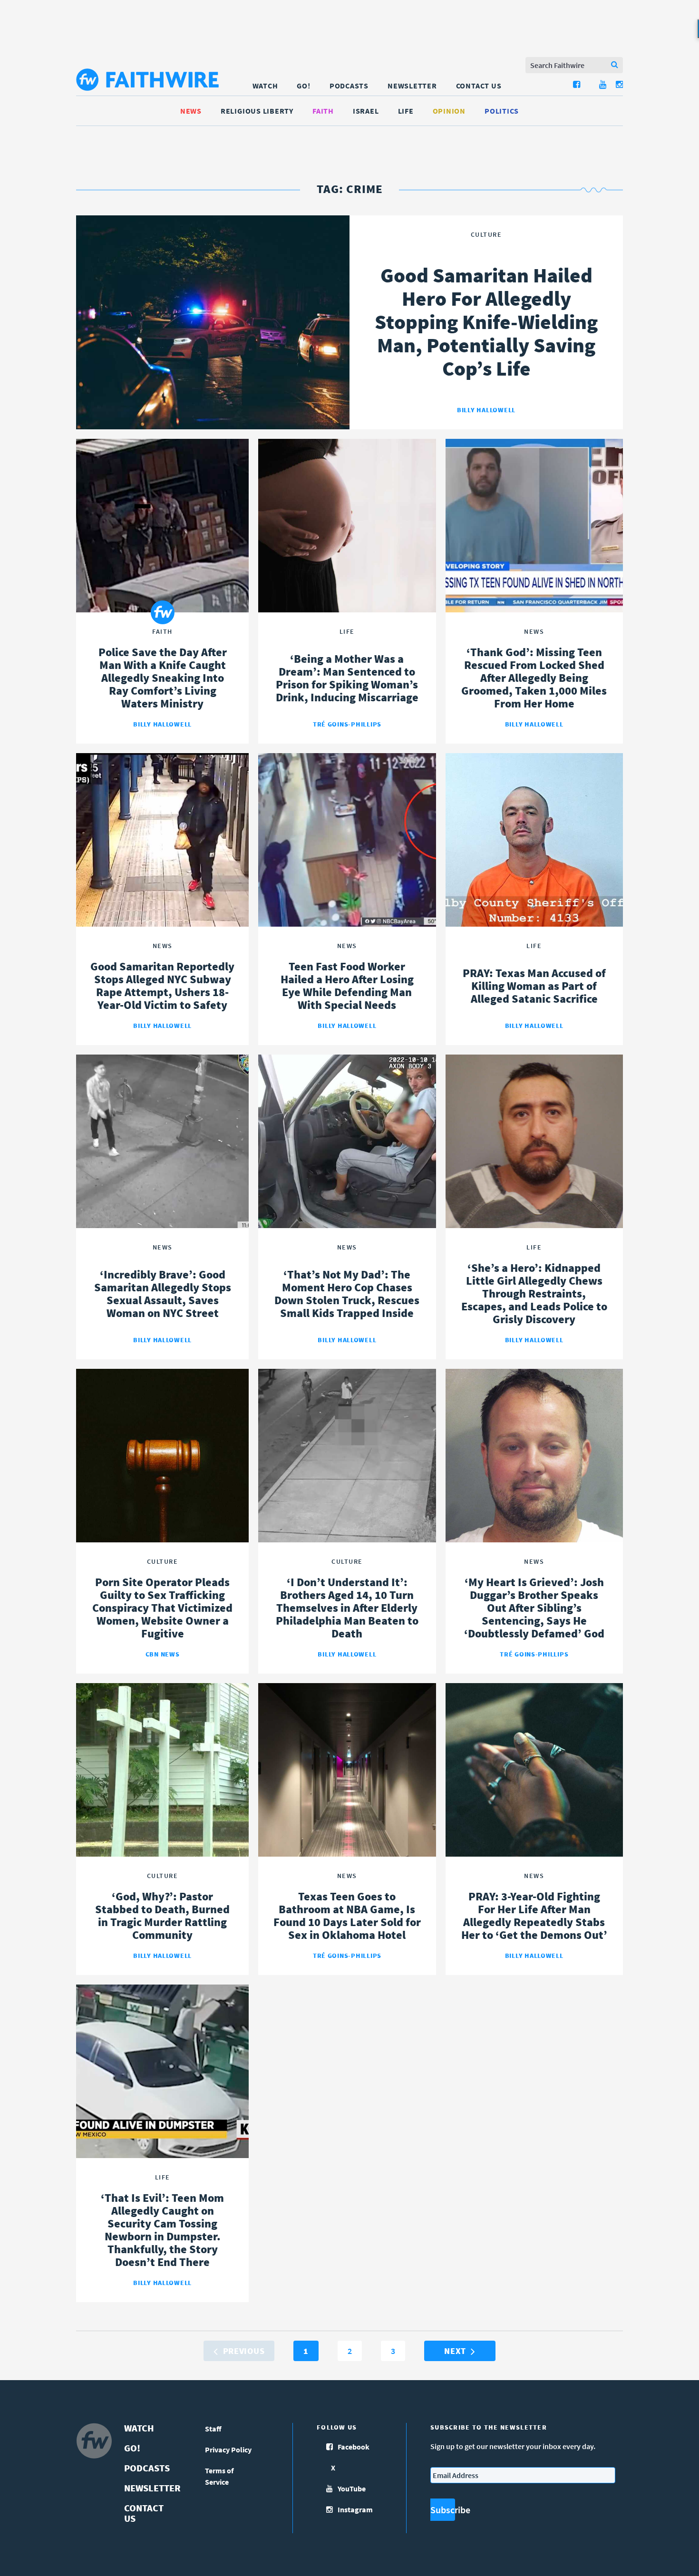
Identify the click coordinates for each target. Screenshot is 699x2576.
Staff (213, 2429)
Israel (366, 111)
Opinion (449, 111)
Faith (323, 111)
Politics (502, 111)
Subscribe (443, 2510)
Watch (265, 86)
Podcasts (349, 86)
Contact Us (479, 86)
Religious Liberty (257, 111)
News (191, 111)
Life (406, 111)
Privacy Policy (228, 2450)
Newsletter (412, 86)
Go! (303, 86)
